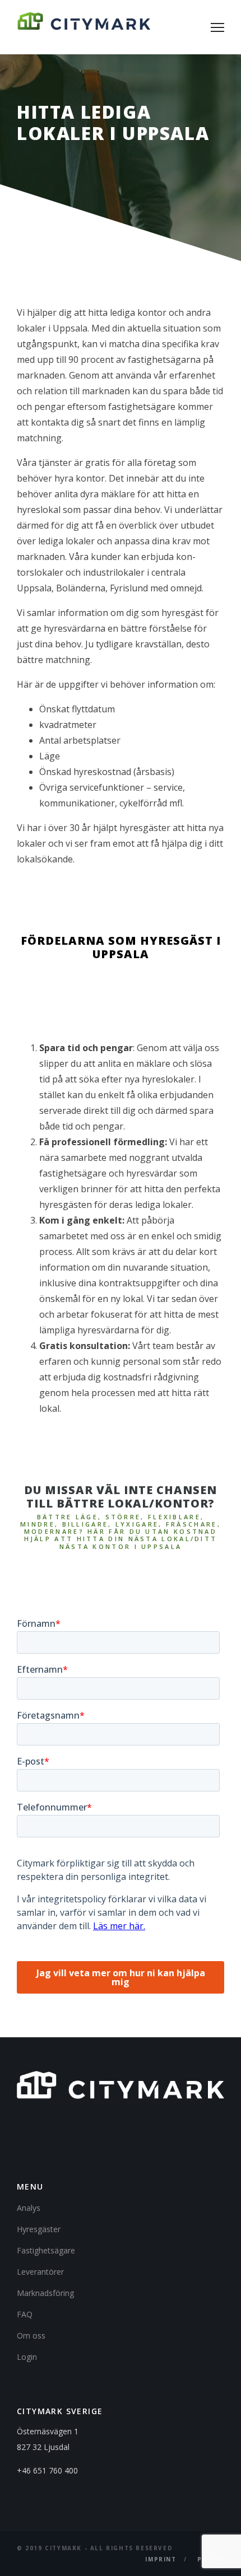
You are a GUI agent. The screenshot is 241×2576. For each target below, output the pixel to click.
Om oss (31, 2335)
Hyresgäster (39, 2229)
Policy (211, 2559)
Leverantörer (40, 2272)
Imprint (161, 2559)
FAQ (25, 2314)
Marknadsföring (45, 2293)
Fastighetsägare (46, 2250)
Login (27, 2357)
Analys (29, 2208)
